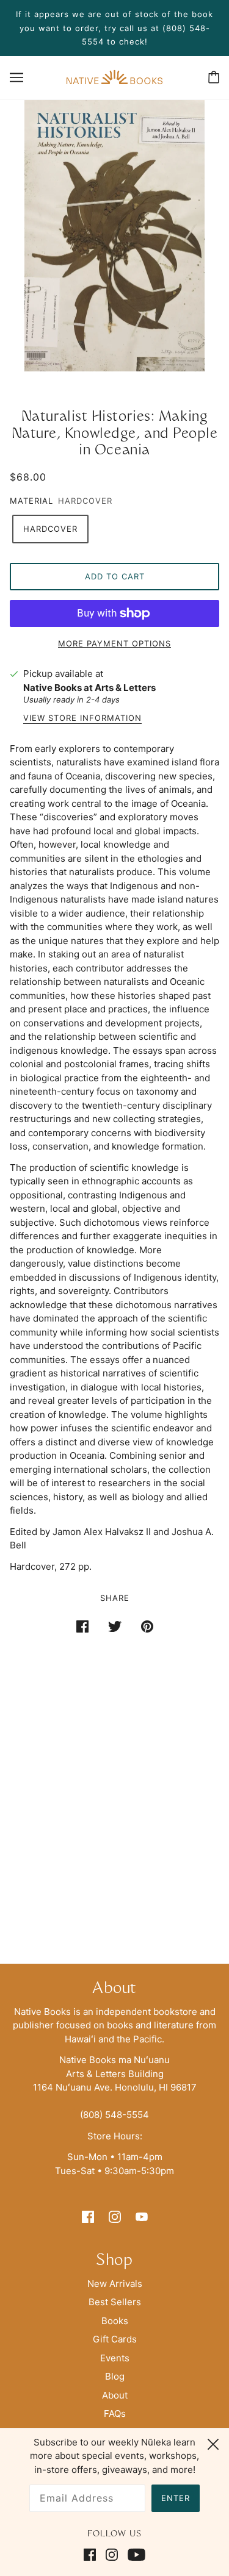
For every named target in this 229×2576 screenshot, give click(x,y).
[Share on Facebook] (82, 1626)
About (115, 2395)
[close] (213, 2442)
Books (115, 2321)
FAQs (115, 2413)
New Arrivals (115, 2284)
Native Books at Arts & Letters (89, 688)
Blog (115, 2376)
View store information (82, 718)
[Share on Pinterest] (147, 1626)
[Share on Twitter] (115, 1626)
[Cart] (214, 77)
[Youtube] (134, 2555)
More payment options (114, 643)
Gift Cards (115, 2339)
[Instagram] (112, 2555)
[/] (114, 77)
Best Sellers (115, 2302)
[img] (88, 2216)
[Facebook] (92, 2555)
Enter (176, 2498)
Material (31, 501)
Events (115, 2358)
